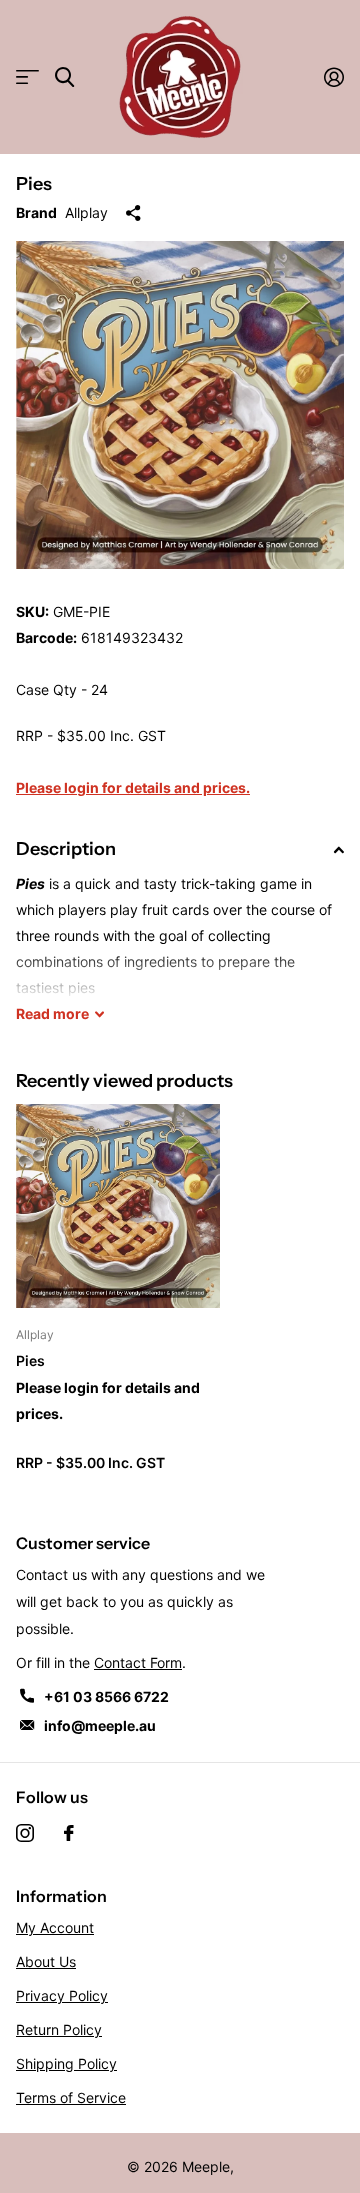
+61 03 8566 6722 (106, 1696)
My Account (55, 1927)
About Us (46, 1961)
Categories (27, 77)
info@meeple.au (100, 1725)
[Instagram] (25, 1833)
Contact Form (138, 1662)
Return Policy (59, 2029)
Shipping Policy (66, 2063)
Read (52, 1013)
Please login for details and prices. (133, 787)
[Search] (64, 77)
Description (66, 849)
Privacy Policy (62, 1995)
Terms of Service (71, 2097)
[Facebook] (69, 1833)
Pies (30, 1360)
